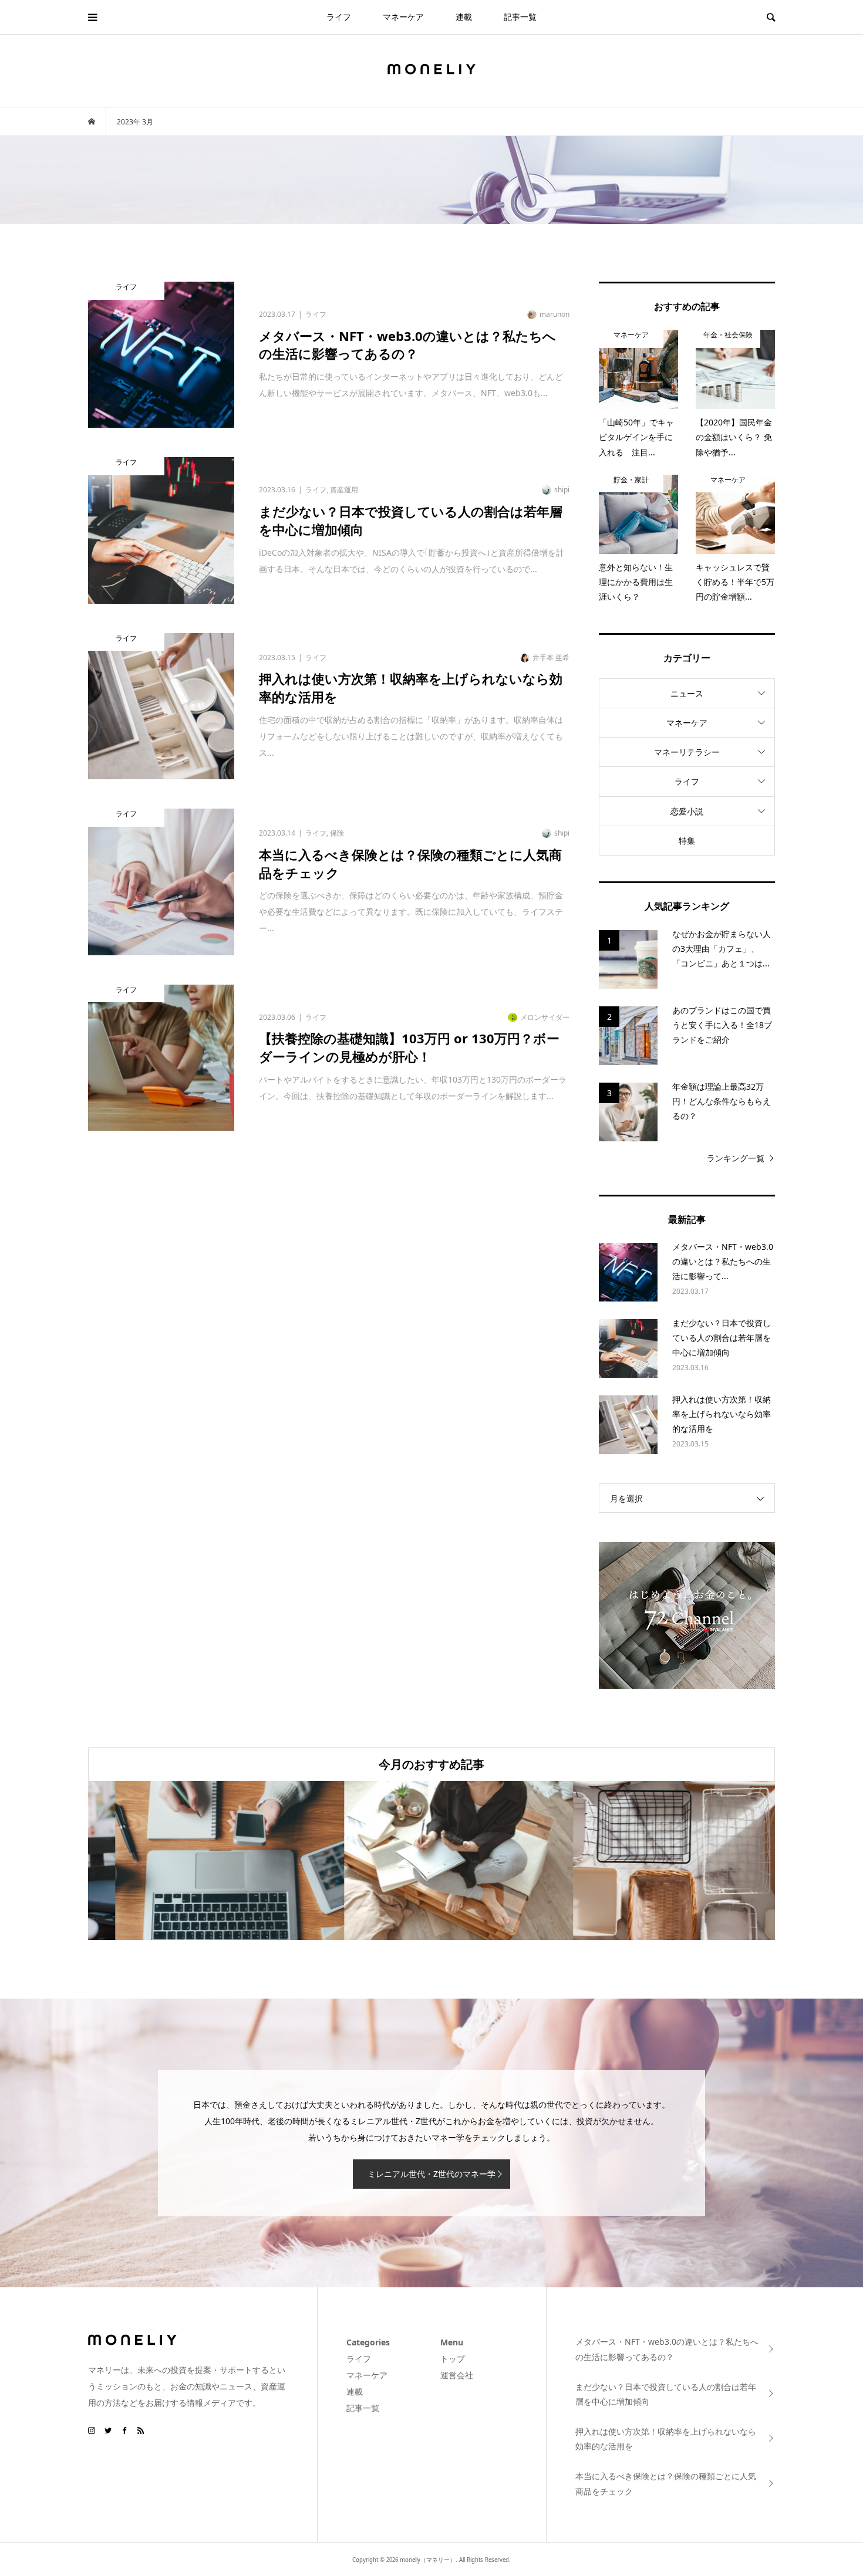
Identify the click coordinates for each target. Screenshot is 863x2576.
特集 (687, 841)
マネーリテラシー (687, 752)
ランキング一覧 (736, 1158)
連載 (464, 17)
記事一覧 (520, 17)
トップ (453, 2359)
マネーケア (403, 17)
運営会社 (457, 2375)
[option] (203, 1860)
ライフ (339, 17)
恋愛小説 (687, 811)
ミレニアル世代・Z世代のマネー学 (431, 2174)
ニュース (687, 693)
